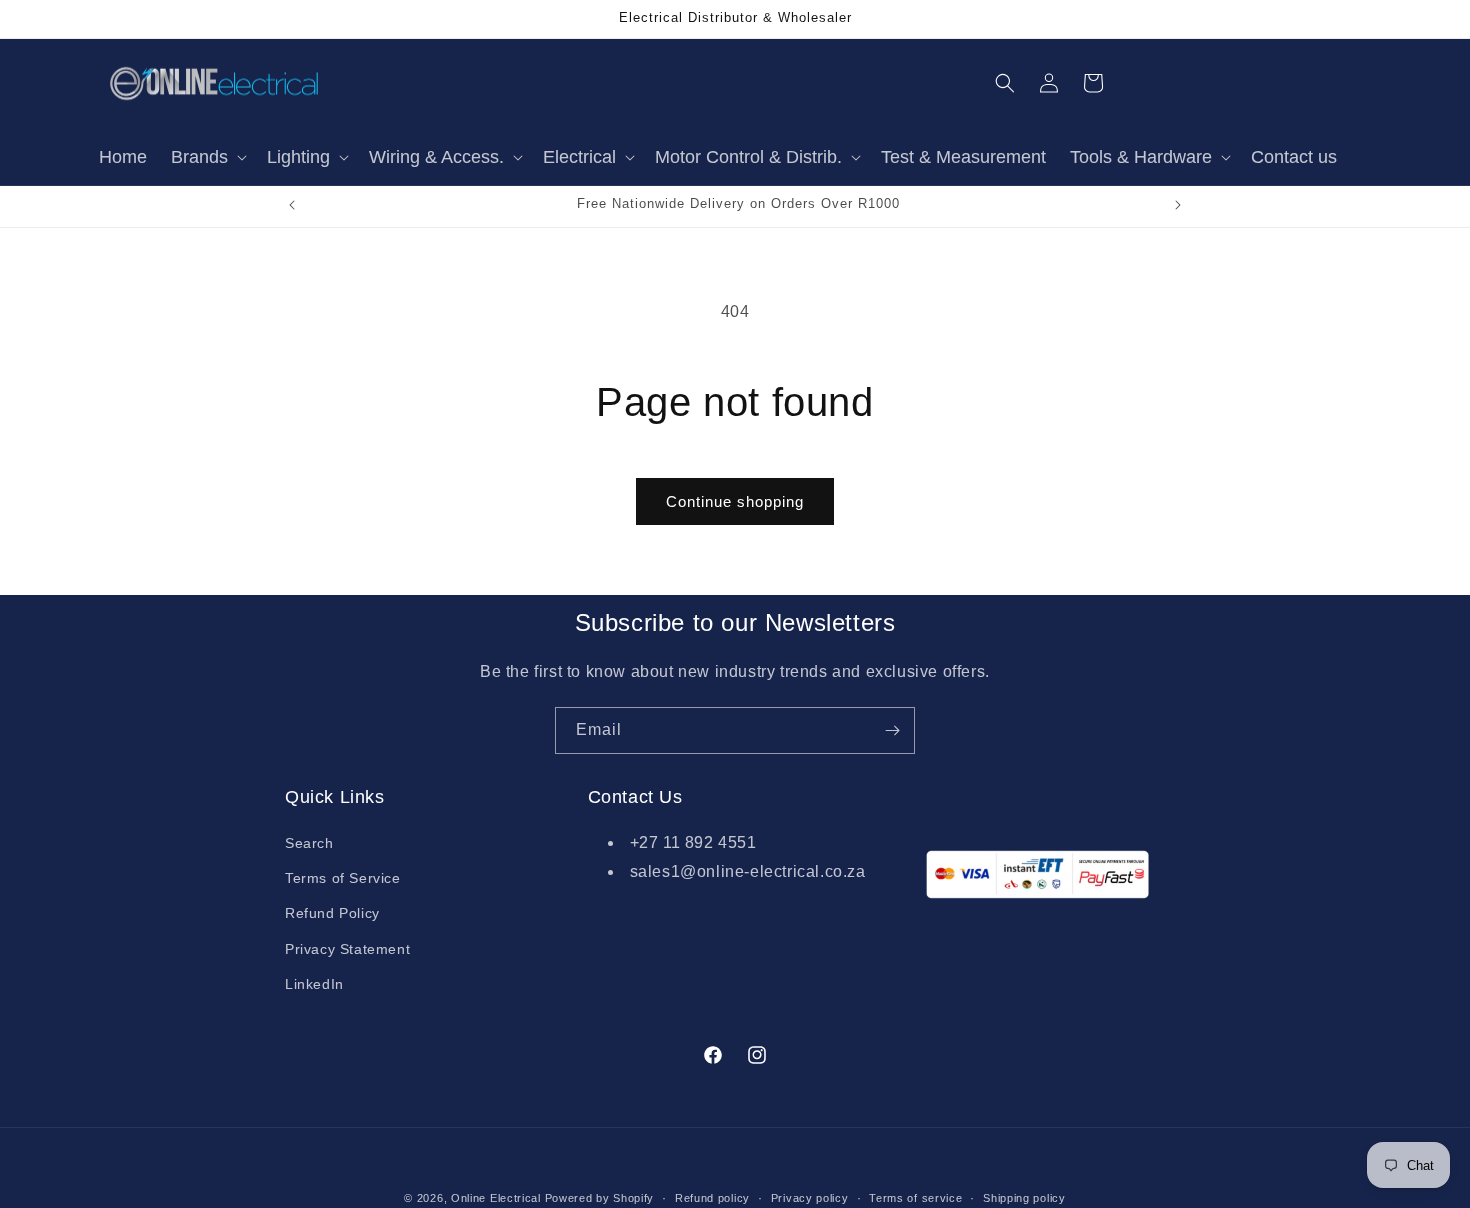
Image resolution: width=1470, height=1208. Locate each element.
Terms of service (915, 1197)
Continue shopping (735, 501)
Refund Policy (332, 914)
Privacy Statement (347, 949)
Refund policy (712, 1197)
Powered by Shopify (600, 1198)
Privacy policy (810, 1197)
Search (309, 844)
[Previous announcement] (292, 205)
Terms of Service (343, 879)
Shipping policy (1024, 1197)
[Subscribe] (892, 730)
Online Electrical (496, 1198)
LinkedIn (314, 984)
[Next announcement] (1178, 205)
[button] (207, 157)
